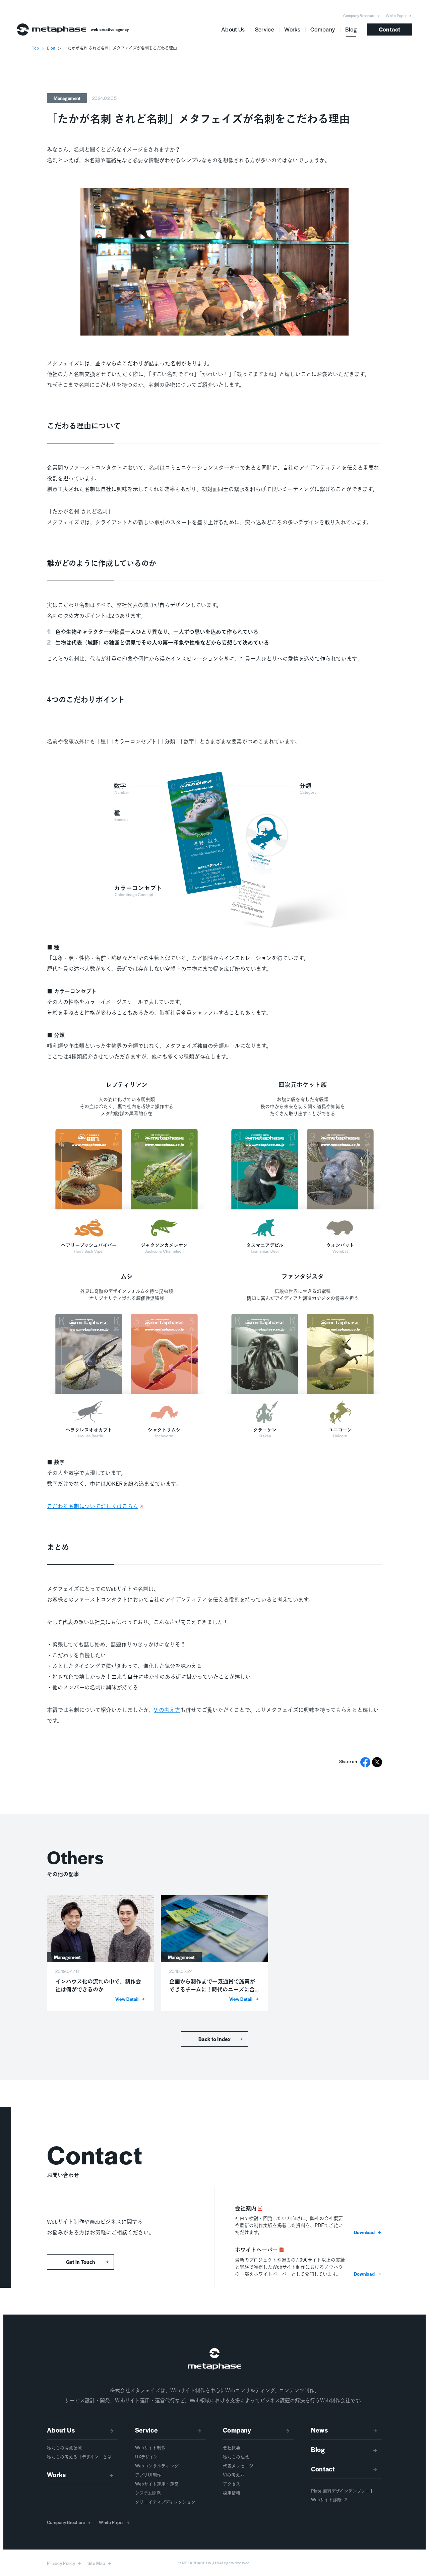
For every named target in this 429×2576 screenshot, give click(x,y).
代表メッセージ (238, 2466)
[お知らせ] (347, 2432)
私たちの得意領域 (64, 2448)
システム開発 (148, 2493)
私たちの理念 (236, 2457)
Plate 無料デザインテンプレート (343, 2491)
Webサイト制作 (150, 2448)
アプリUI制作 (148, 2475)
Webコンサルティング (157, 2466)
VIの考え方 (167, 1710)
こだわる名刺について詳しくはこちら (93, 1506)
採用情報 (232, 2493)
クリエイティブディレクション (165, 2502)
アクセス (232, 2484)
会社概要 (232, 2448)
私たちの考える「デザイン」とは (79, 2457)
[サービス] (171, 2432)
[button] (368, 2232)
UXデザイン (146, 2457)
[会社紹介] (259, 2432)
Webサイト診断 (326, 2500)
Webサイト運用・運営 (157, 2484)
